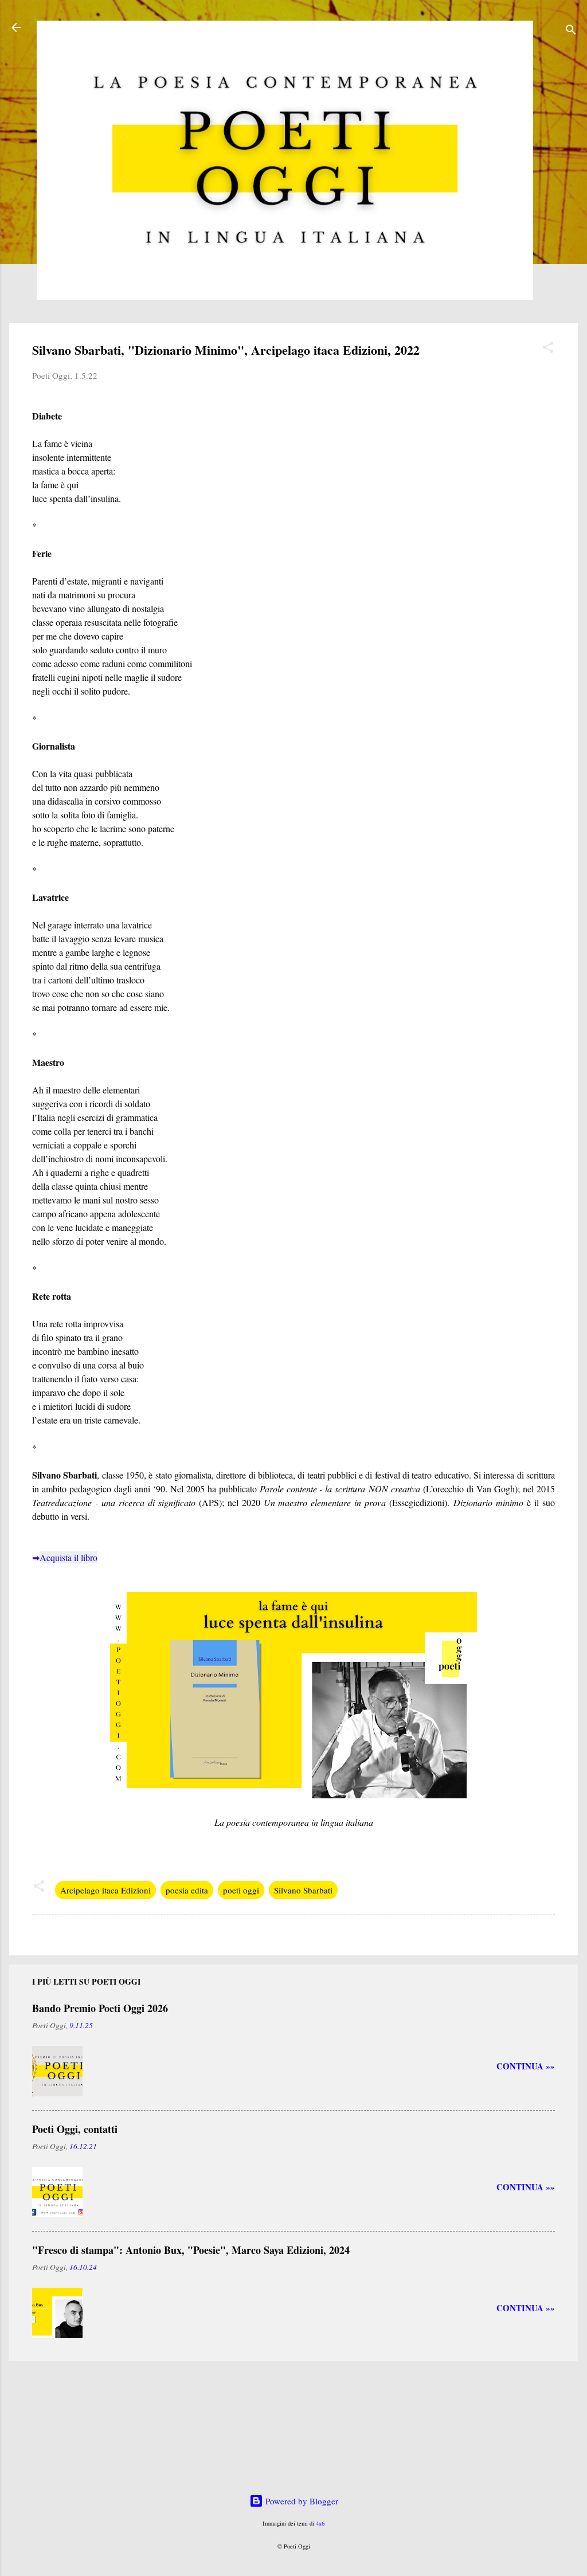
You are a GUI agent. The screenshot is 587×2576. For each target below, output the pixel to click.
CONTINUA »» (526, 2066)
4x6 (320, 2523)
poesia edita (187, 1890)
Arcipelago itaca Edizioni (105, 1890)
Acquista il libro (69, 1557)
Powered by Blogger (301, 2501)
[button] (548, 349)
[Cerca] (571, 31)
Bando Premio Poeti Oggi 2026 (100, 2008)
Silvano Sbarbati (303, 1890)
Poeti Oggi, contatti (75, 2129)
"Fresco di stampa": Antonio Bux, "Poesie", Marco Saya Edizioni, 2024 (191, 2250)
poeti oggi (241, 1890)
